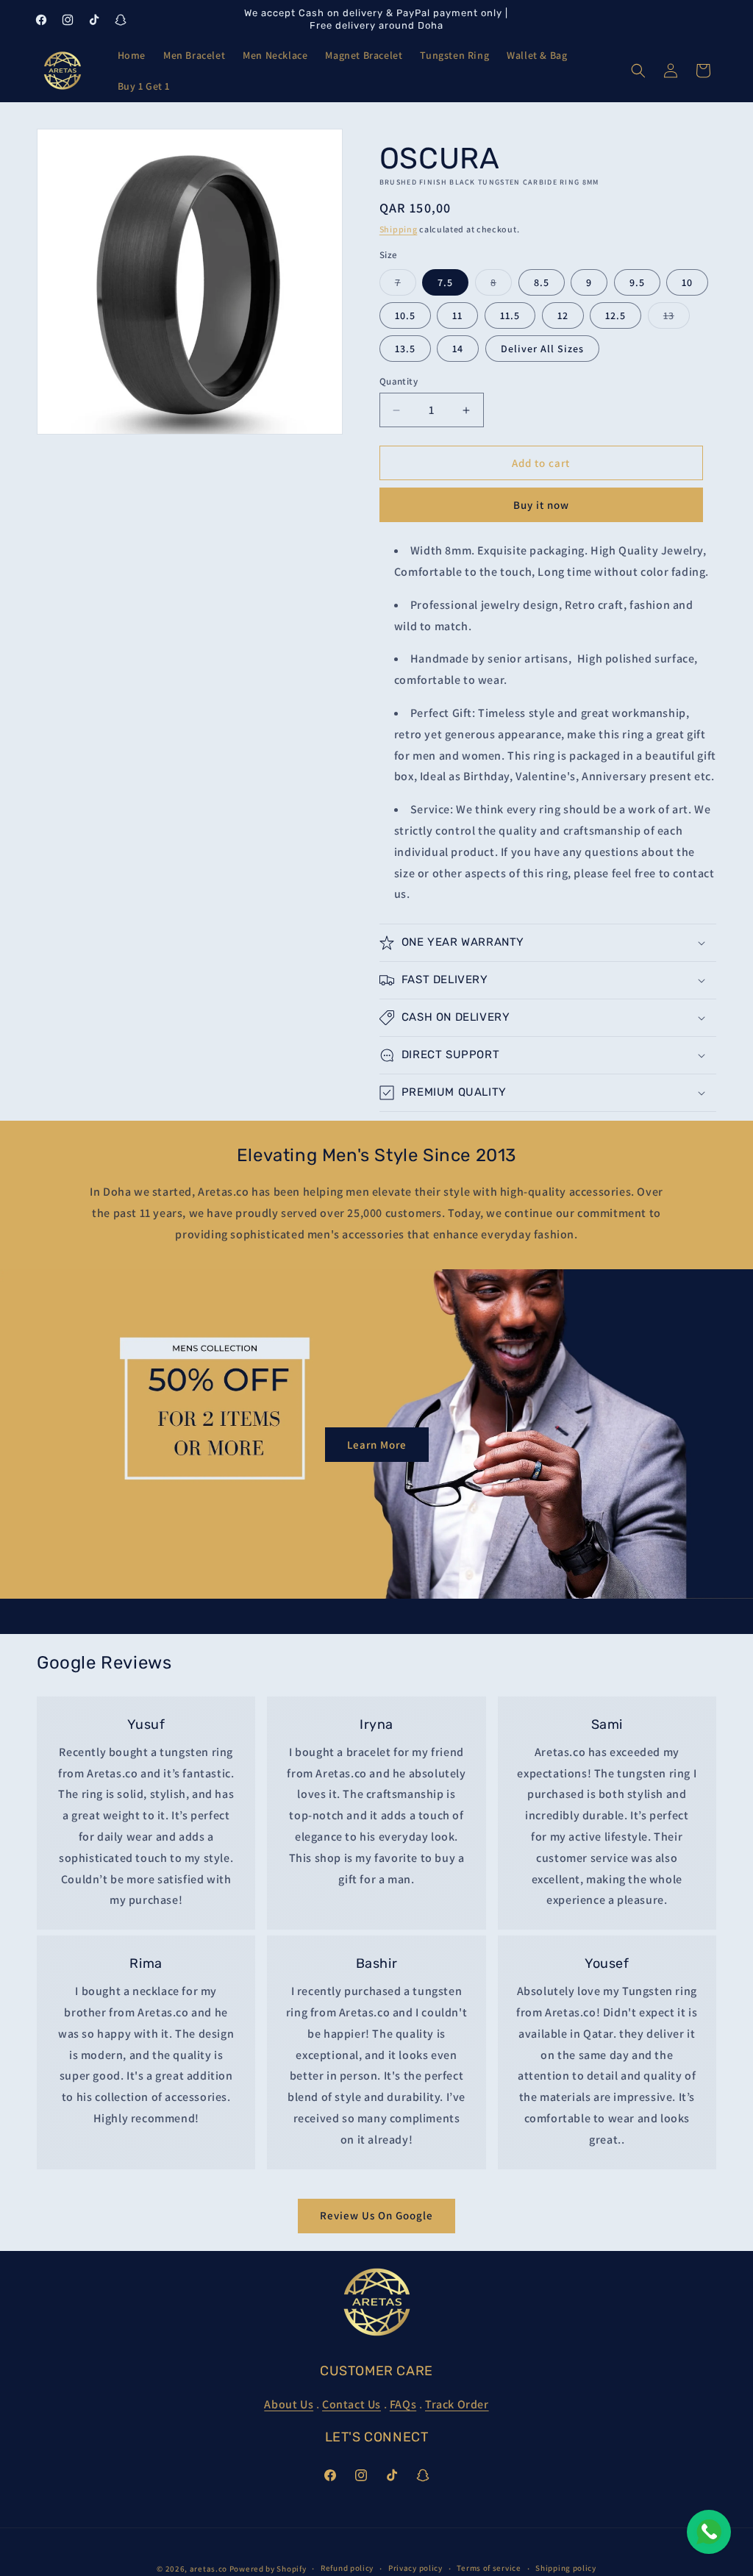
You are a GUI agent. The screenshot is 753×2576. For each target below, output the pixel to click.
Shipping (399, 229)
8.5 (542, 282)
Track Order (457, 2404)
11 (457, 315)
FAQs (403, 2404)
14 (458, 349)
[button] (638, 71)
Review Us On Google (376, 2215)
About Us (289, 2404)
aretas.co (208, 2569)
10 (687, 282)
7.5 (445, 282)
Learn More (377, 1445)
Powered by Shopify (268, 2569)
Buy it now (541, 505)
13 (677, 318)
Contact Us (351, 2404)
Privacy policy (415, 2568)
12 (563, 315)
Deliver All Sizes (542, 349)
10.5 (405, 315)
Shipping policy (566, 2568)
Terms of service (489, 2568)
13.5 (405, 349)
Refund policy (347, 2568)
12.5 (615, 315)
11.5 (510, 315)
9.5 (637, 282)
